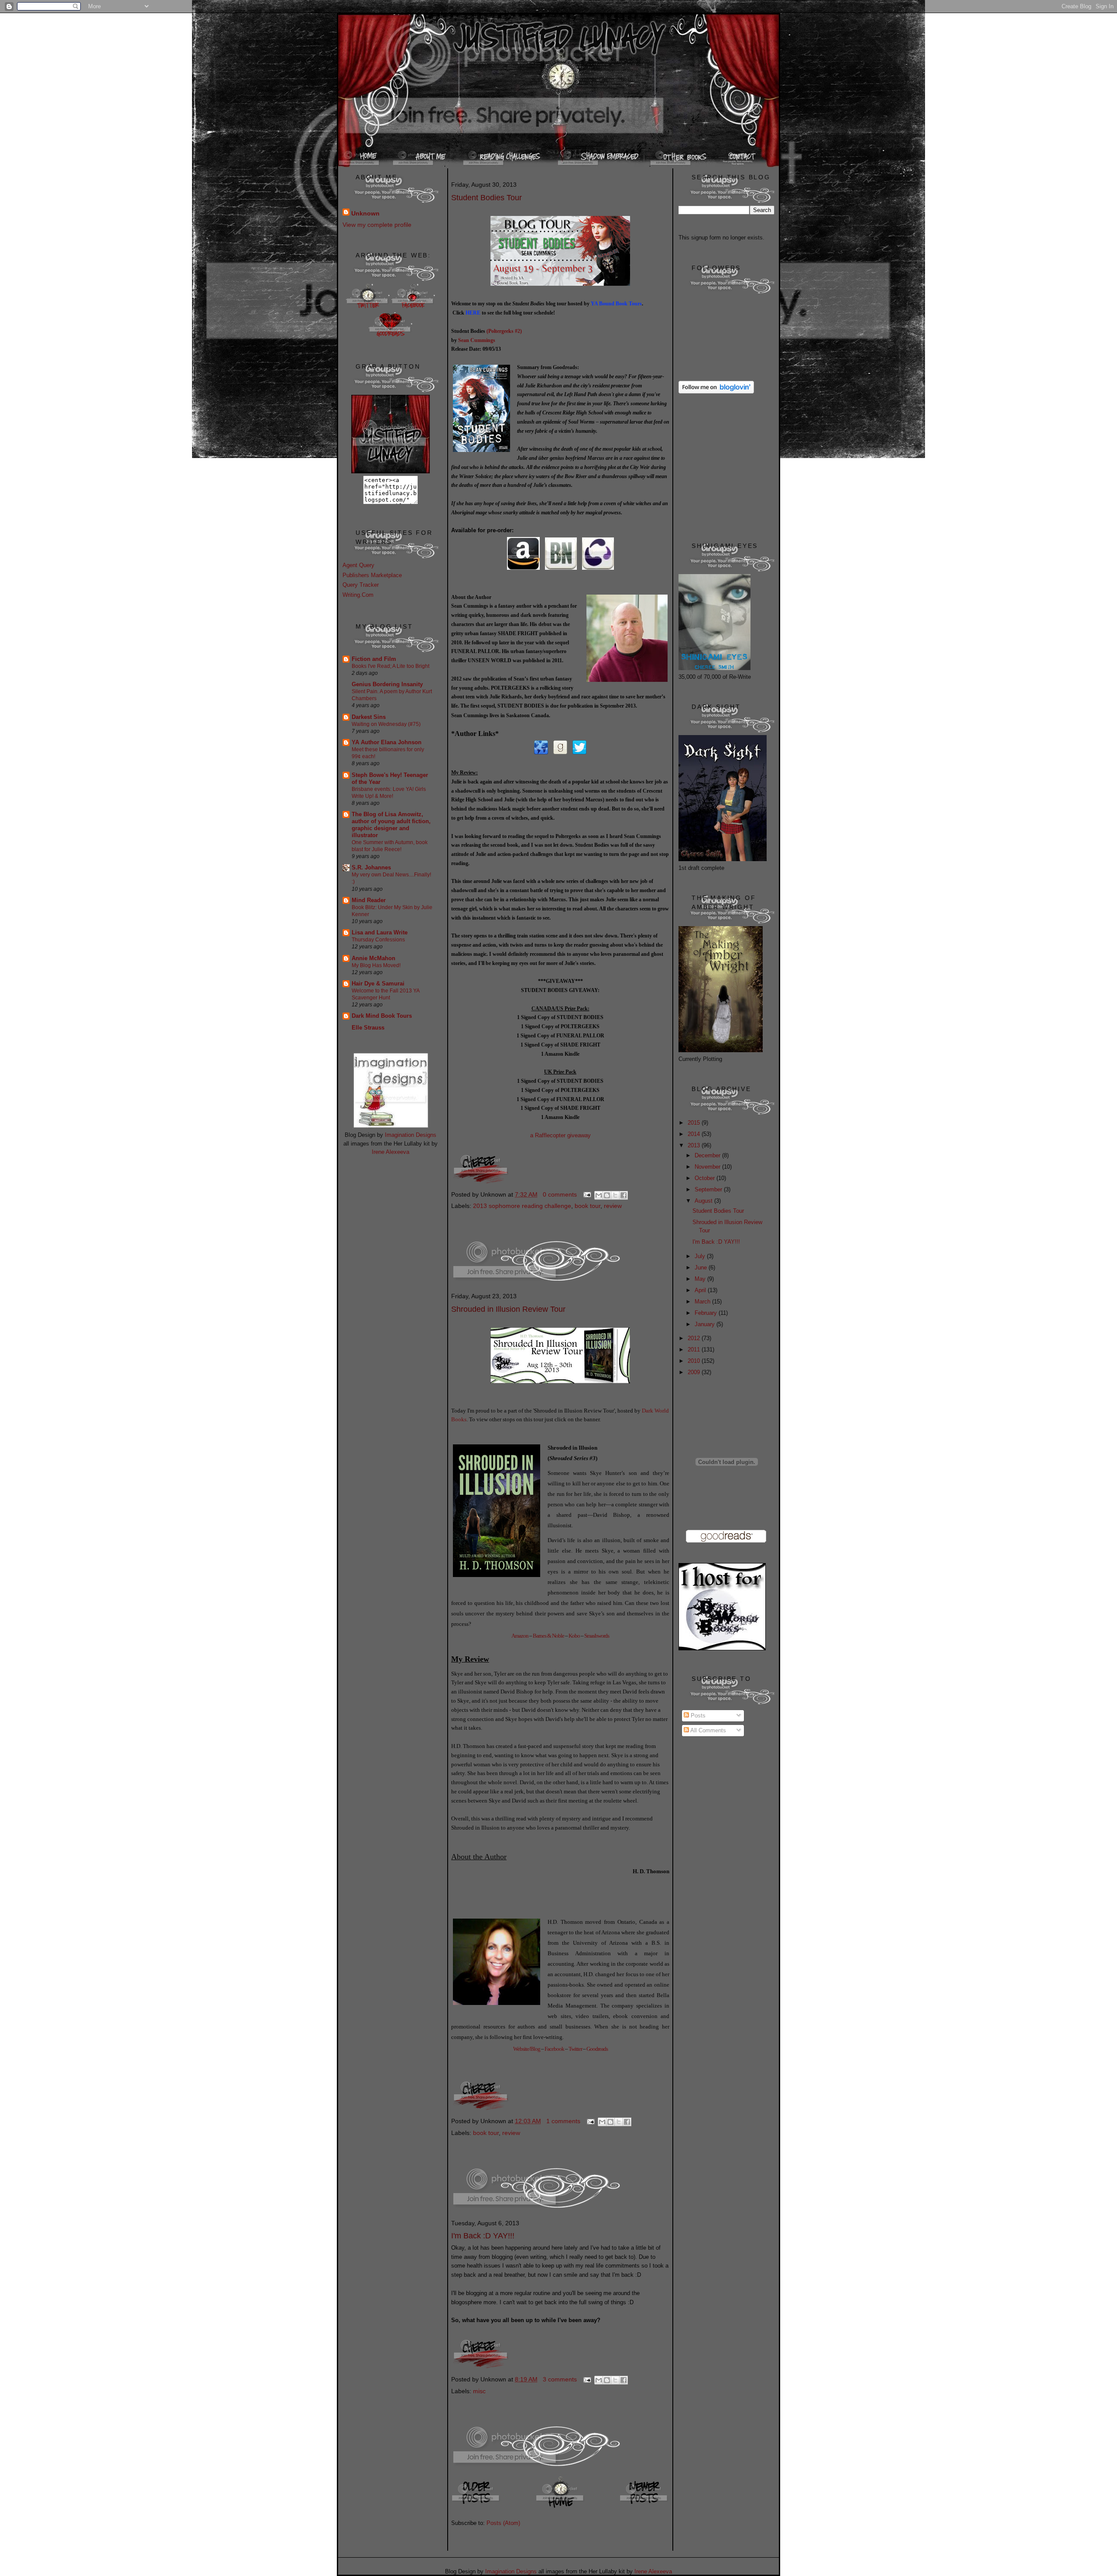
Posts (697, 1716)
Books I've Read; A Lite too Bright (391, 666)
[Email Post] (587, 1194)
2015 (695, 1123)
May (701, 1279)
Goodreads (597, 2049)
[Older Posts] (476, 2507)
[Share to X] (615, 1195)
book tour (588, 1206)
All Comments (708, 1730)
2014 (695, 1134)
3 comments (560, 2379)
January (706, 1324)
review (613, 1206)
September (709, 1189)
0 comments (560, 1194)
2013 (695, 1145)
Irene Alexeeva (391, 1152)
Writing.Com (358, 595)
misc (479, 2391)
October (706, 1178)
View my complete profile (377, 225)
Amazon (520, 1636)
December (708, 1155)
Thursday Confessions (378, 940)
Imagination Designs (411, 1135)
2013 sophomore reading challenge (522, 1206)
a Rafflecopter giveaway (560, 1135)
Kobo (574, 1636)
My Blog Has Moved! (376, 965)
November (708, 1167)
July (701, 1256)
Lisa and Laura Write (380, 932)
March (703, 1302)
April (701, 1290)
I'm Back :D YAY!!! (483, 2236)
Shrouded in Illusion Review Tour (508, 1309)
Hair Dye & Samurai (378, 984)
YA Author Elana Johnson (387, 742)
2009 (695, 1372)
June (702, 1267)
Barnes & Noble (548, 1636)
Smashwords (597, 1636)
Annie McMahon (373, 958)
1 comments (563, 2121)
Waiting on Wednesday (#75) (386, 724)
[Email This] (599, 1195)
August (704, 1201)
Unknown (365, 213)
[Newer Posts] (644, 2507)
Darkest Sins (369, 717)
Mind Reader (369, 900)
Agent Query (358, 565)
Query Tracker (361, 585)
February (707, 1313)
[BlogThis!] (607, 1195)
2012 (695, 1338)
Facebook (554, 2049)
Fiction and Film (374, 659)
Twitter (575, 2049)
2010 (695, 1361)
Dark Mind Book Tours (382, 1016)
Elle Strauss (368, 1028)
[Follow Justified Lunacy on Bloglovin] (716, 392)
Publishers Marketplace (372, 575)
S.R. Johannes (371, 867)
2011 (695, 1350)
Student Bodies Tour (487, 198)
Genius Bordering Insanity (387, 684)
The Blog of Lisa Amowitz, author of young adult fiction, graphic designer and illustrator (391, 825)
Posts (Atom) (503, 2523)
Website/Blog (527, 2049)
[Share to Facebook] (624, 1195)
